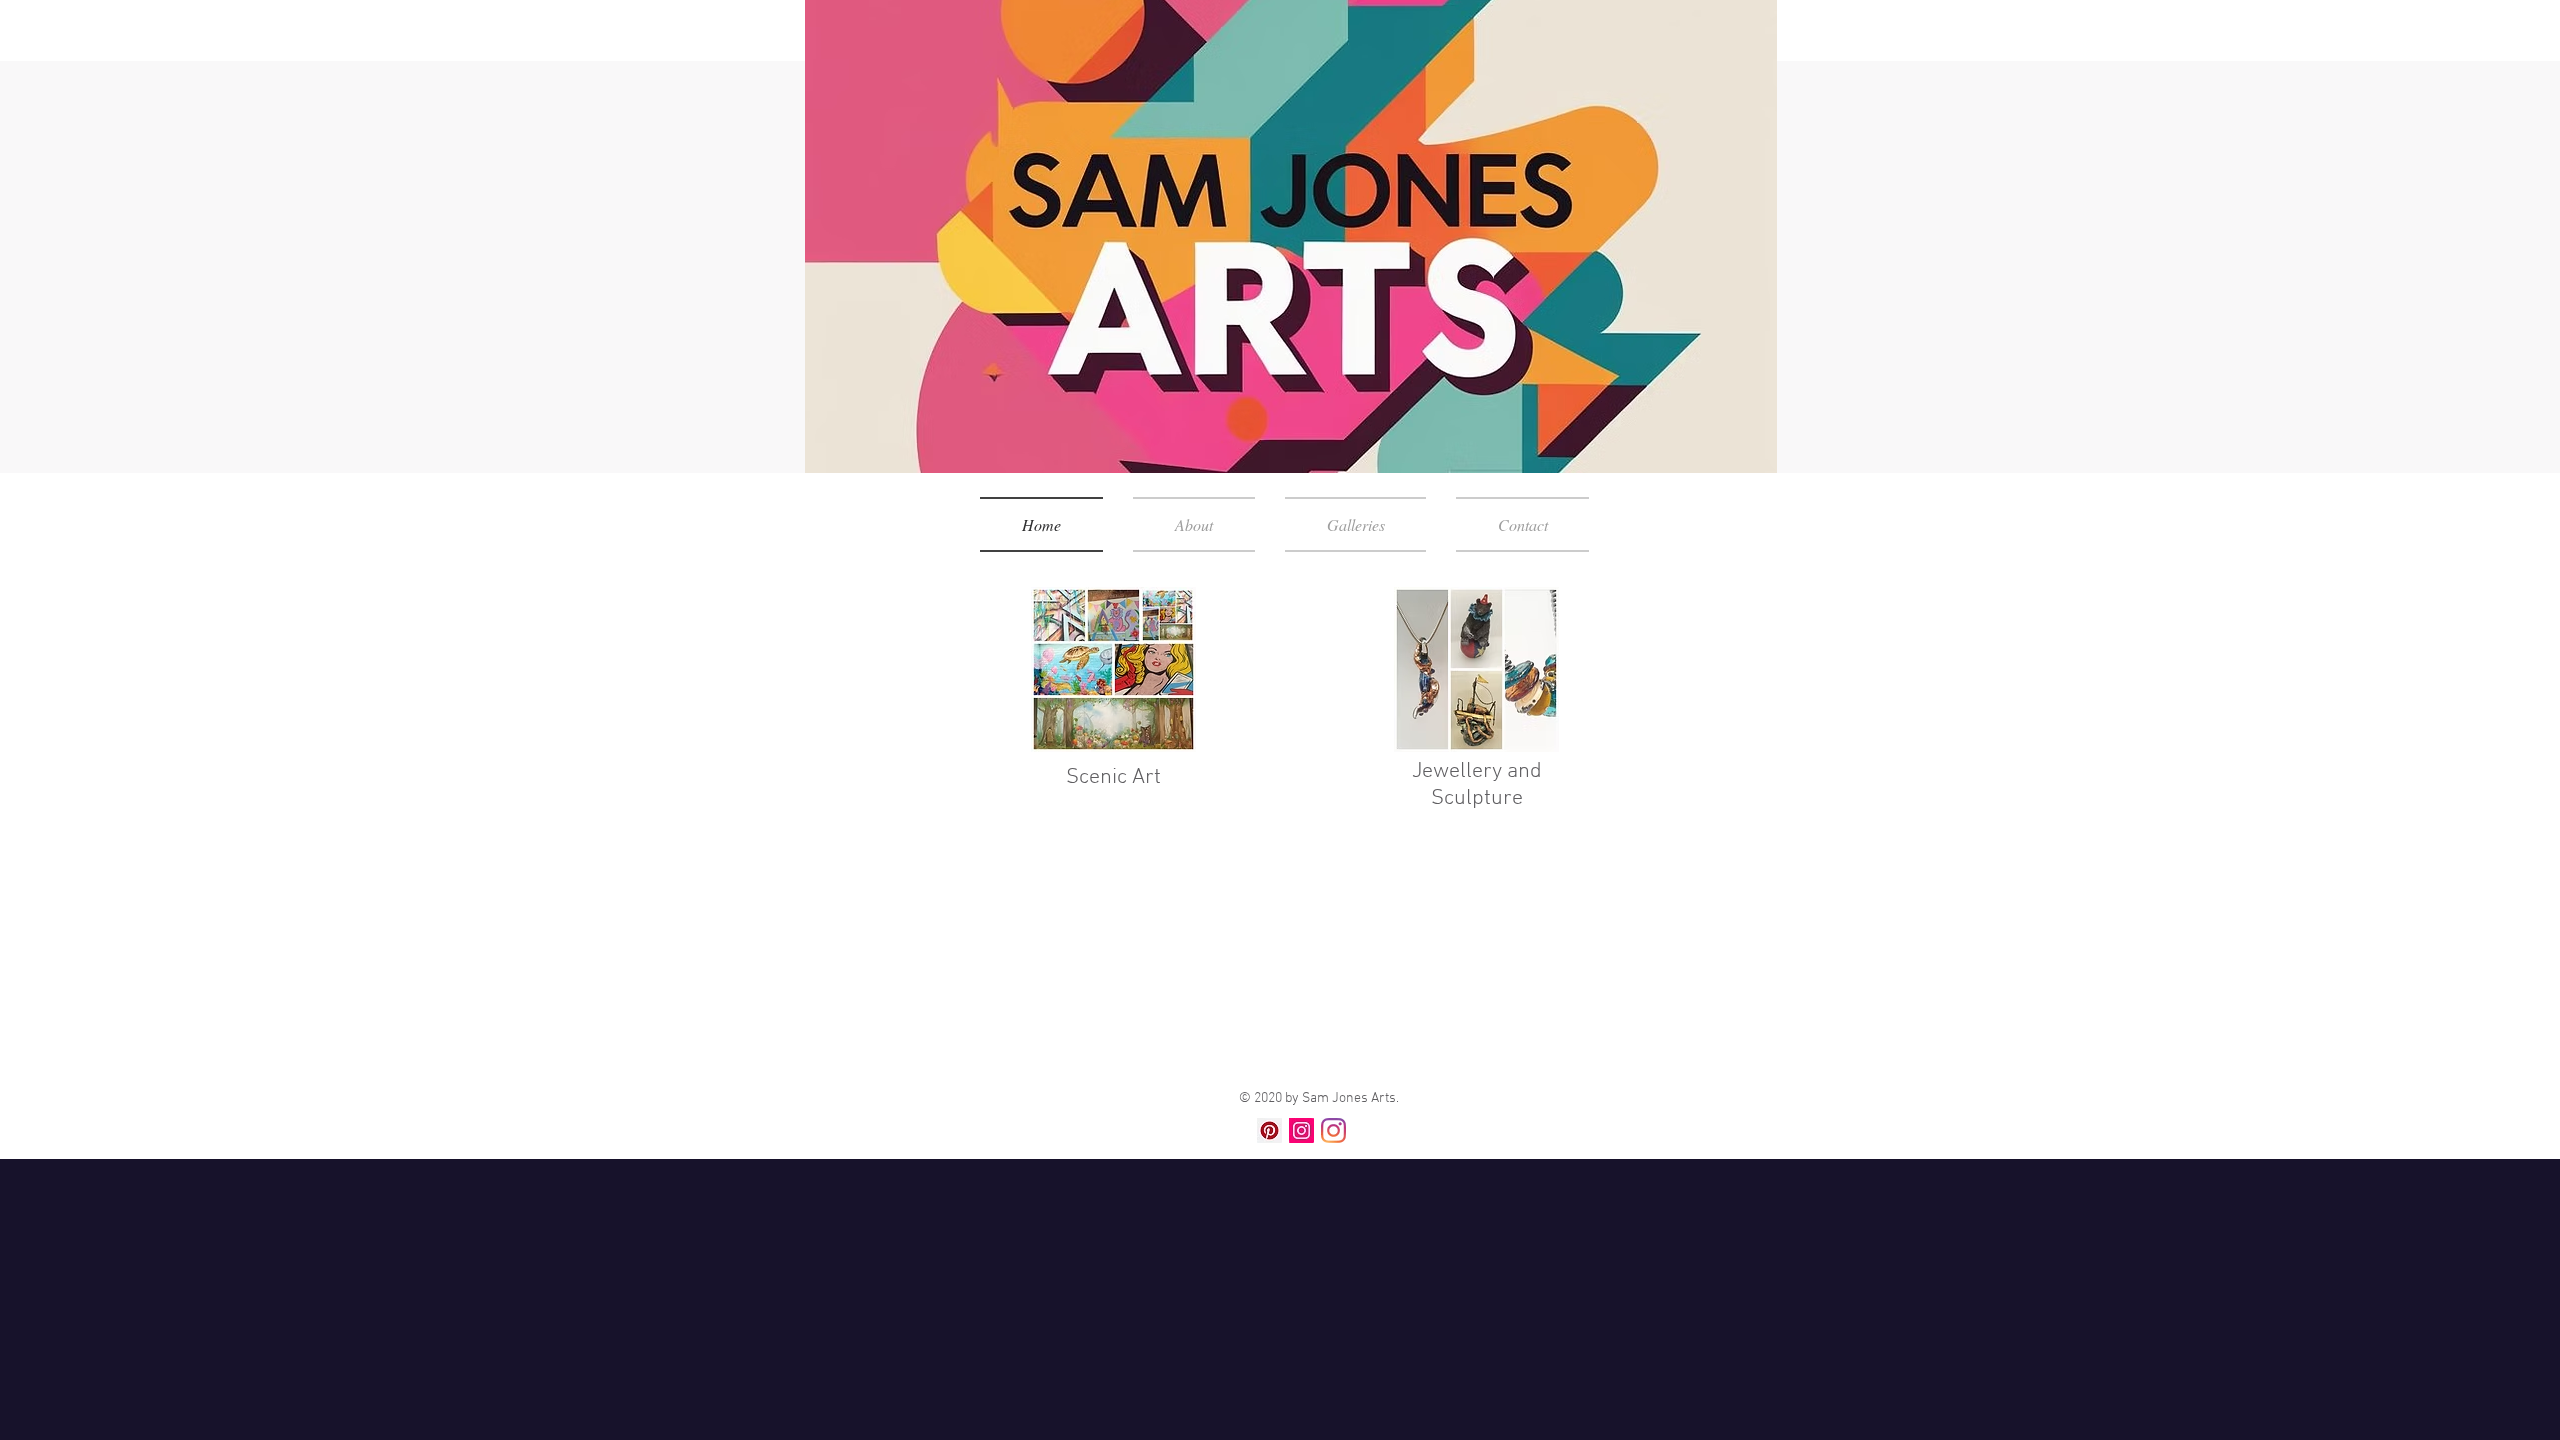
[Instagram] (1301, 1130)
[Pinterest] (1269, 1130)
